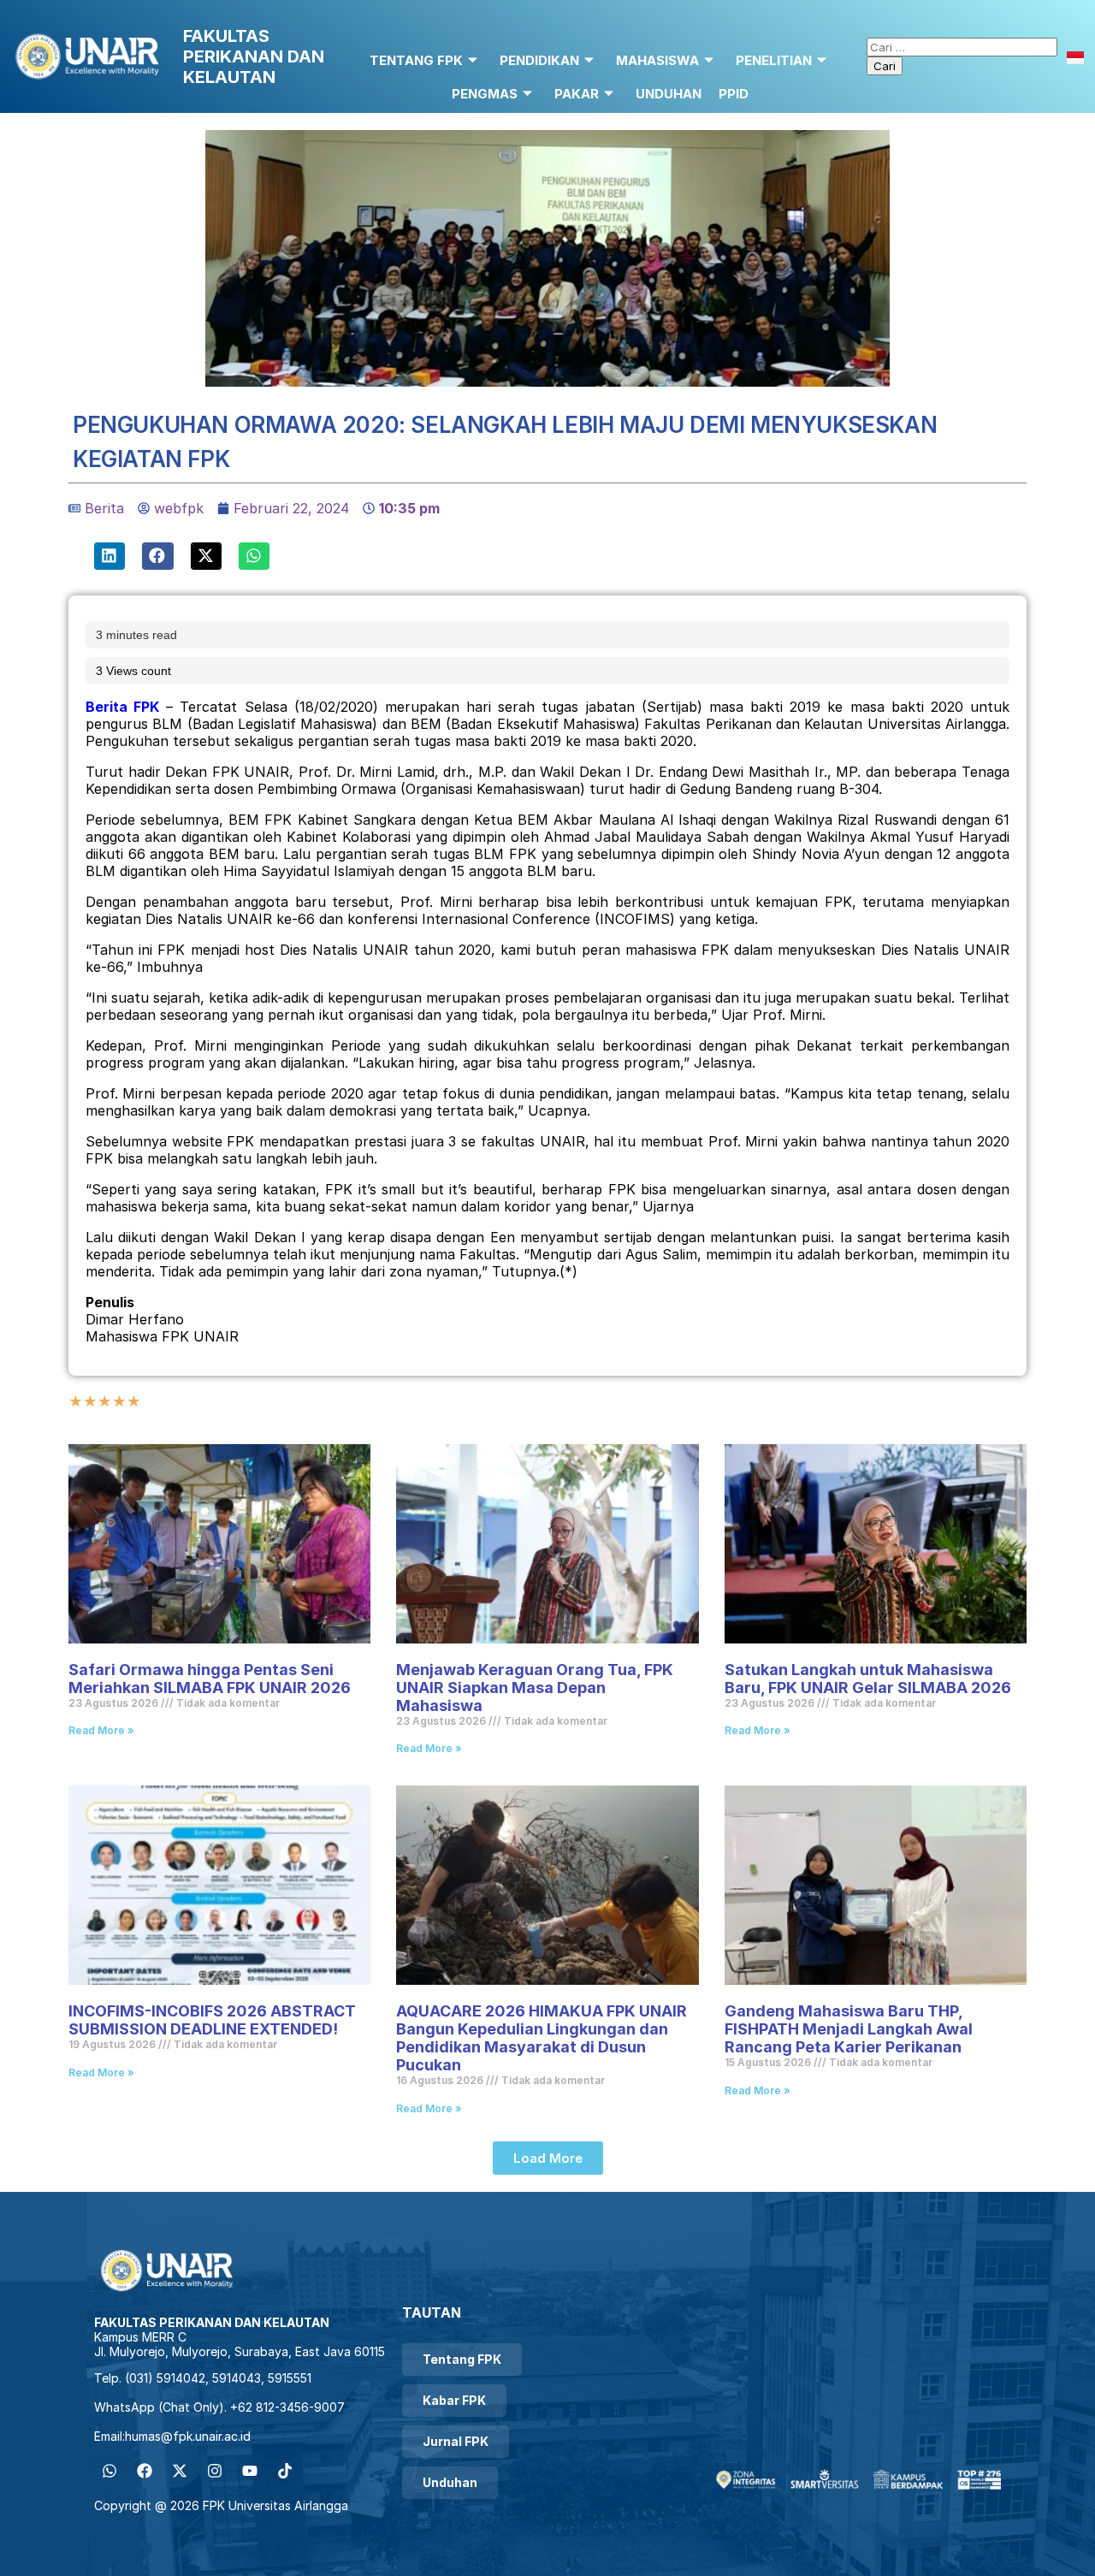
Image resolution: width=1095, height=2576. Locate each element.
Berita (104, 508)
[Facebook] (145, 2471)
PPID (734, 94)
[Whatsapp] (109, 2471)
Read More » (101, 1730)
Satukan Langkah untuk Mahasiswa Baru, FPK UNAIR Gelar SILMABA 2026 (868, 1679)
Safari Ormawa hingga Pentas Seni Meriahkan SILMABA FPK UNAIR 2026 (211, 1679)
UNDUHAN (669, 94)
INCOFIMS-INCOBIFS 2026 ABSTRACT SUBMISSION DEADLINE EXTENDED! (212, 2020)
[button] (109, 556)
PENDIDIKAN (539, 60)
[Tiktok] (285, 2471)
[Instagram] (215, 2471)
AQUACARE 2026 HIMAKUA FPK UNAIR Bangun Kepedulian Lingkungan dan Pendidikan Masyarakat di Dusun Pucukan (542, 2038)
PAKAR (577, 94)
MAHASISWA (657, 60)
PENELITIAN (774, 60)
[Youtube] (250, 2471)
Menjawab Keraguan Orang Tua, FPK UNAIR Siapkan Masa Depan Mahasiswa (535, 1688)
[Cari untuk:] (962, 46)
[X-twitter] (180, 2471)
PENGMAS (485, 94)
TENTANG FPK (416, 60)
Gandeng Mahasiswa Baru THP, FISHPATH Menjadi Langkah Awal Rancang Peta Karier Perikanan (849, 2029)
